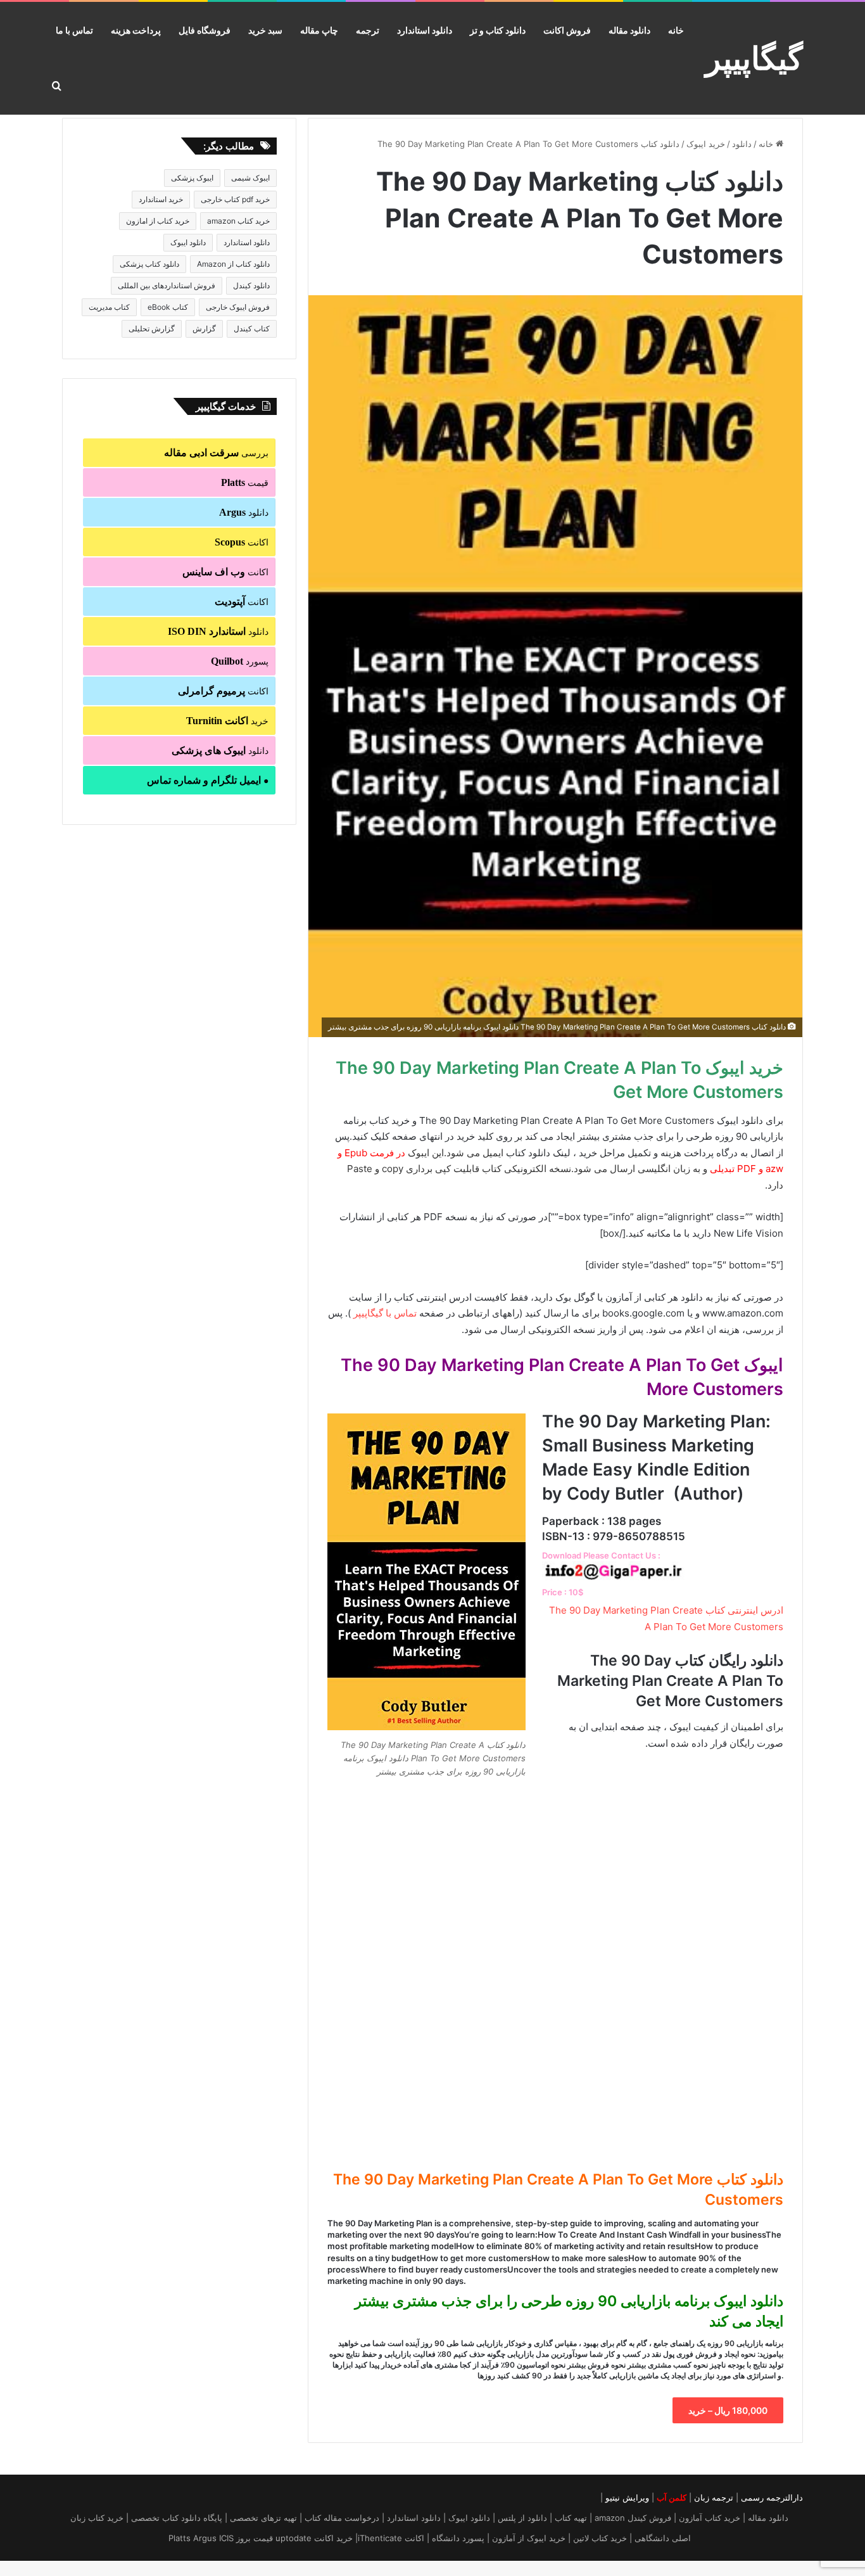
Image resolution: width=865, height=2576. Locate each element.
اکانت (242, 542)
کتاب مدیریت (109, 307)
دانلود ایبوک (188, 242)
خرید (227, 721)
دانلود (742, 144)
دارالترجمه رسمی (772, 2497)
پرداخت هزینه (136, 30)
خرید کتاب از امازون (158, 221)
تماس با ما (74, 30)
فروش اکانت (567, 30)
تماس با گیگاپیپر (385, 1313)
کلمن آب (672, 2497)
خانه (676, 30)
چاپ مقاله (319, 30)
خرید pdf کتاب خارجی (235, 199)
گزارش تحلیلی (152, 328)
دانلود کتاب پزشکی (149, 264)
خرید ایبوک (706, 144)
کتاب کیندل (252, 328)
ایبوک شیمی (250, 178)
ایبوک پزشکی (192, 178)
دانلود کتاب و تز (498, 30)
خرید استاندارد (161, 199)
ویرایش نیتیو (627, 2497)
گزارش (204, 328)
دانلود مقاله (629, 30)
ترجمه (368, 30)
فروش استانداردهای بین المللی (167, 285)
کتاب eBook (168, 307)
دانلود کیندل (251, 285)
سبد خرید (265, 30)
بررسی (216, 453)
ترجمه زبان (714, 2497)
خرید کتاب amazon (238, 221)
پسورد (240, 661)
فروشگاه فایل (205, 30)
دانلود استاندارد (425, 30)
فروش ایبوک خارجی (238, 307)
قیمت (245, 482)
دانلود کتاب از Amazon (233, 264)
